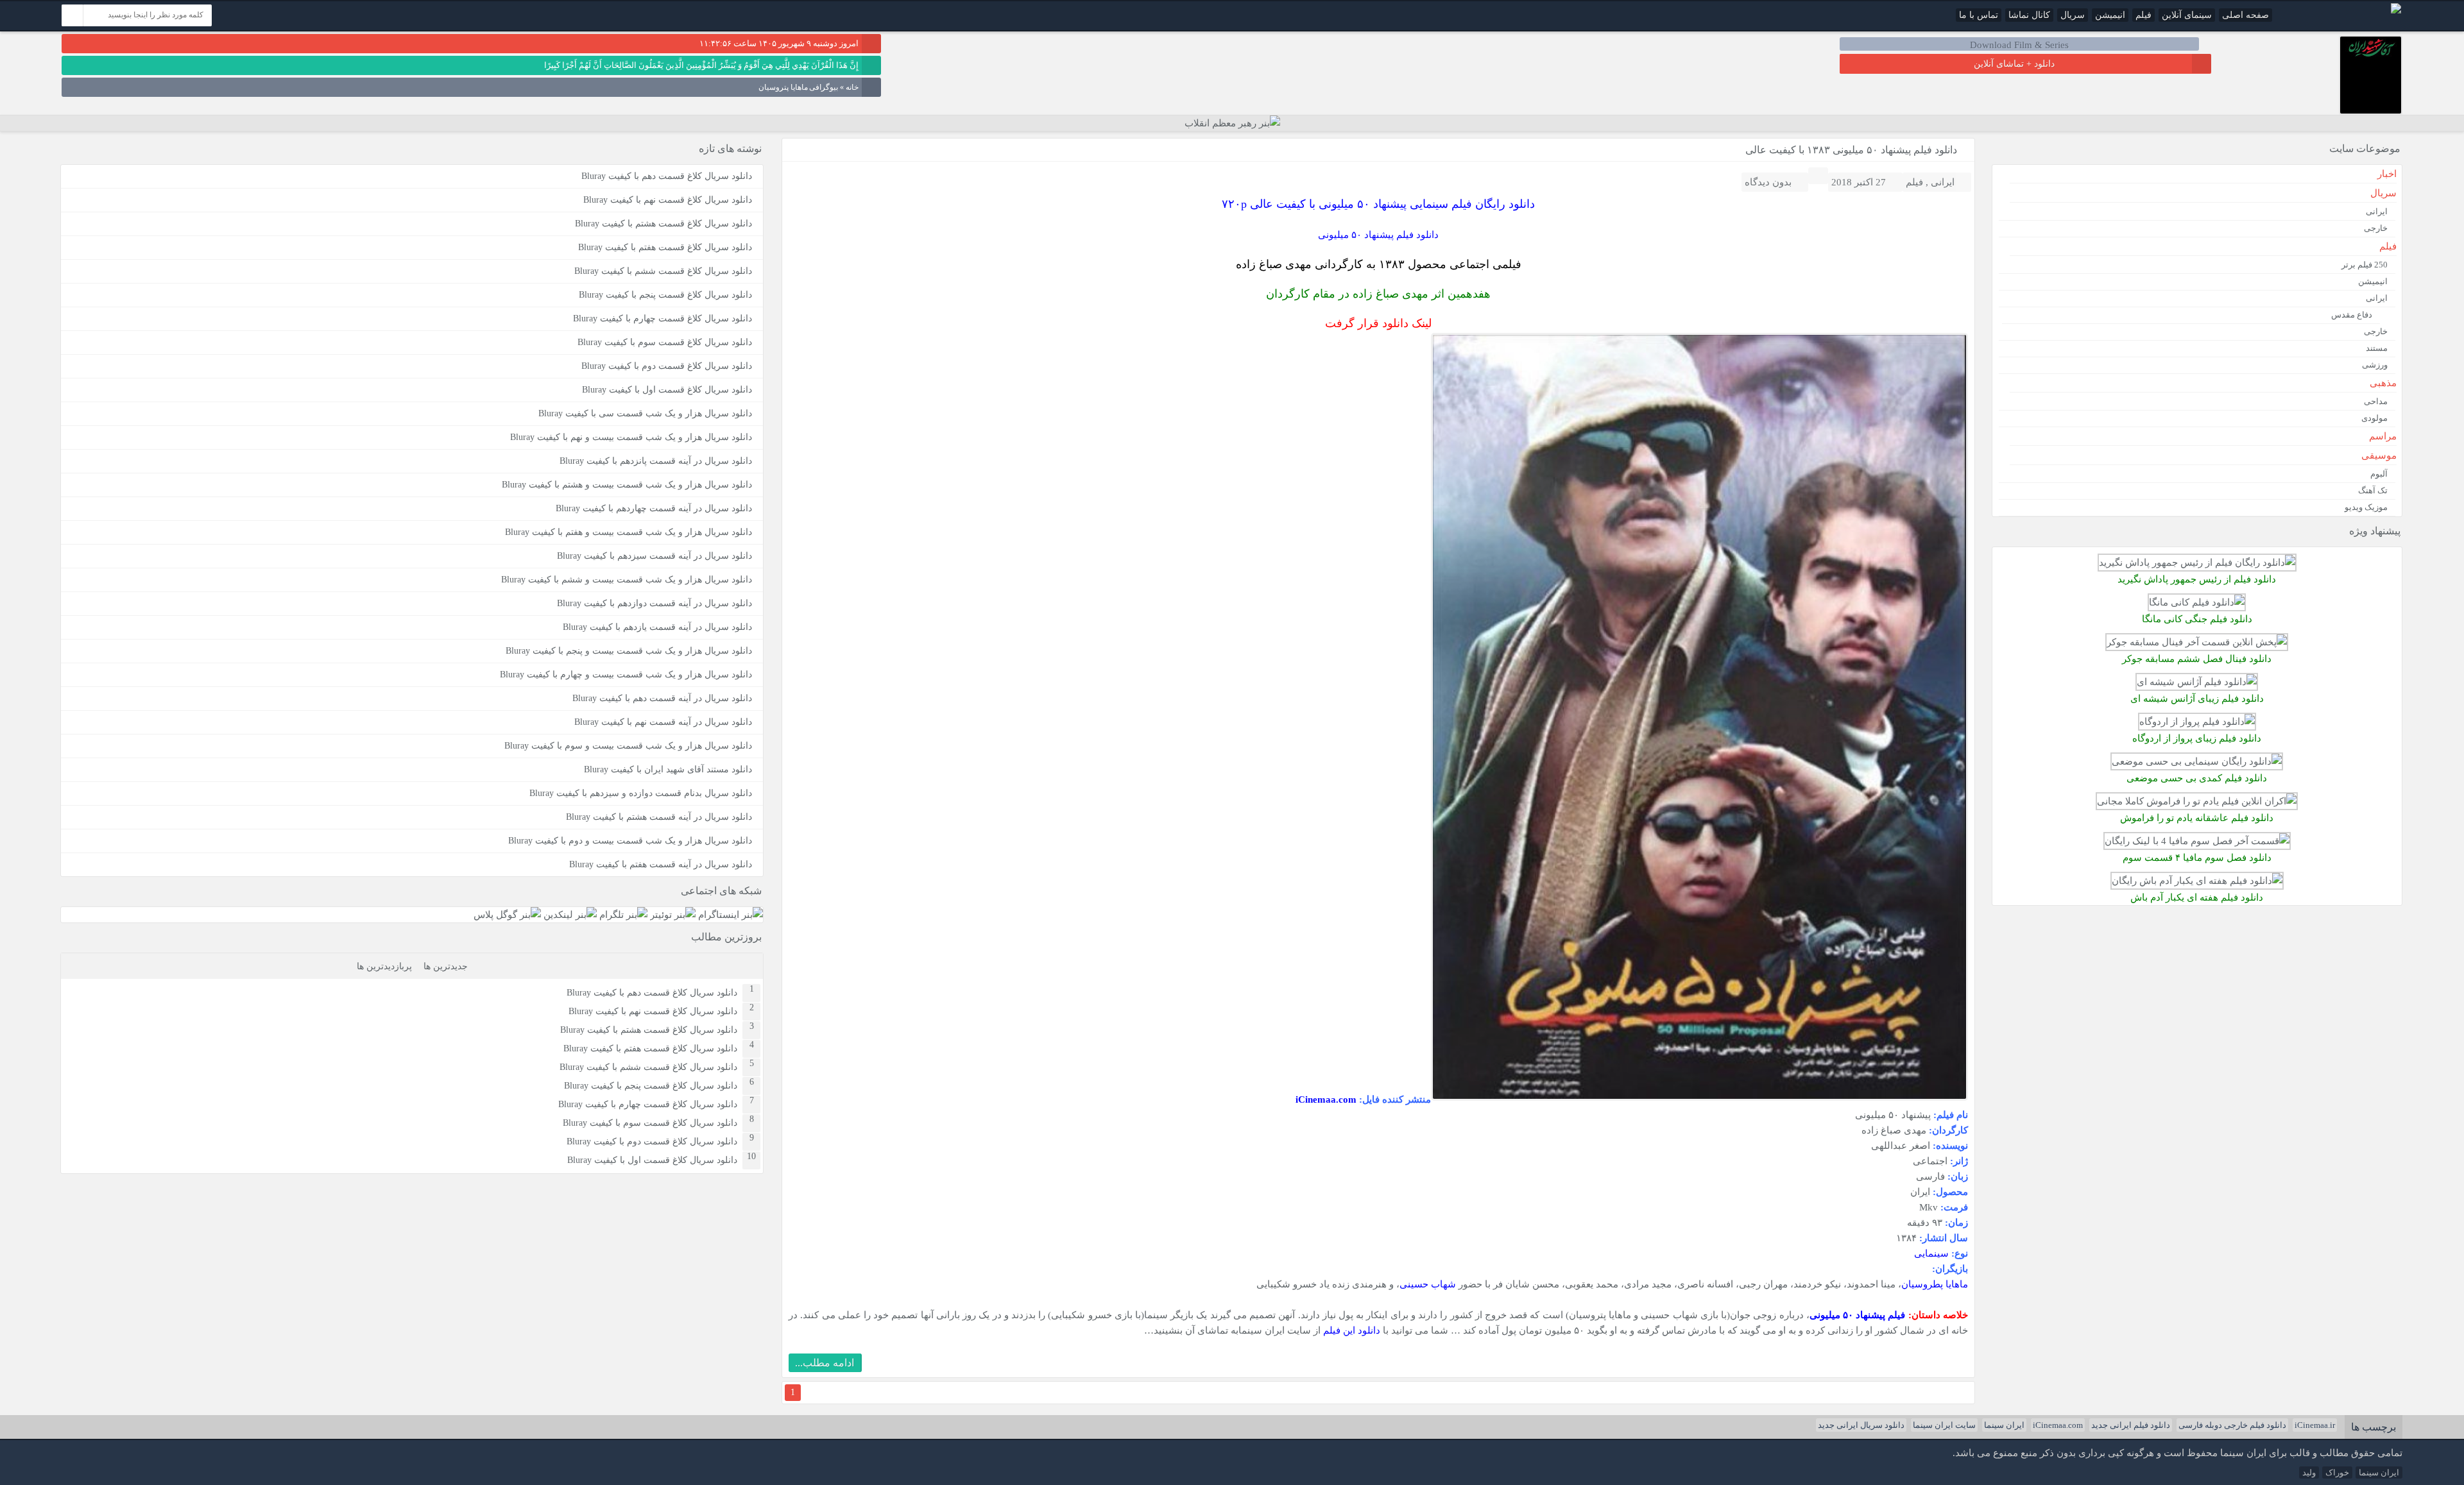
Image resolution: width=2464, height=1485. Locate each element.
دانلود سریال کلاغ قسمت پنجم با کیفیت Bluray (665, 295)
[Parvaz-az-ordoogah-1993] (2197, 721)
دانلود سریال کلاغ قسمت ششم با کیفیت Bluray (663, 271)
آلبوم (2379, 474)
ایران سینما (2004, 1425)
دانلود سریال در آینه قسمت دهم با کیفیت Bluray (662, 698)
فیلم (2143, 15)
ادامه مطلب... (825, 1363)
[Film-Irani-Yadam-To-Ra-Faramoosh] (2197, 801)
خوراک (2337, 1472)
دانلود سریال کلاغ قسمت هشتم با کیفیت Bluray (663, 224)
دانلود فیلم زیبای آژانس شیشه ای (2197, 698)
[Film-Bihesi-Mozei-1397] (2197, 761)
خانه (852, 87)
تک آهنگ (2373, 490)
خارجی (2376, 228)
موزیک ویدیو (2366, 507)
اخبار (2387, 174)
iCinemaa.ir (2315, 1425)
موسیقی (2379, 455)
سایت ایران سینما (1944, 1425)
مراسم (2383, 436)
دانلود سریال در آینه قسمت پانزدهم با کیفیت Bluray (656, 461)
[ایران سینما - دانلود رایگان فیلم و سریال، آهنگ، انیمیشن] (2396, 11)
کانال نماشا (2029, 15)
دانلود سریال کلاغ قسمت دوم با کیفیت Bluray (667, 366)
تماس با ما (1979, 15)
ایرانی (1943, 182)
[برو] (73, 15)
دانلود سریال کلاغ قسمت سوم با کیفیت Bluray (665, 342)
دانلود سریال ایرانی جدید (1861, 1425)
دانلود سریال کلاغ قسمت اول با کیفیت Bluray (667, 390)
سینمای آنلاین (2187, 15)
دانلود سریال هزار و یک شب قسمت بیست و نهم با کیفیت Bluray (631, 437)
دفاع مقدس (2352, 315)
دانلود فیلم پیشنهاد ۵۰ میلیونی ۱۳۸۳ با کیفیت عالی (1851, 150)
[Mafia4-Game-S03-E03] (2197, 841)
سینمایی (1931, 1253)
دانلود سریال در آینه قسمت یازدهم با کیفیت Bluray (657, 627)
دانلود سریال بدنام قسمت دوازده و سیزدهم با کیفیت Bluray (641, 793)
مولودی (2374, 418)
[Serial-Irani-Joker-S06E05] (2197, 642)
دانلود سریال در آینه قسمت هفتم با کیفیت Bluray (661, 864)
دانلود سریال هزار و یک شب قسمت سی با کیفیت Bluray (645, 413)
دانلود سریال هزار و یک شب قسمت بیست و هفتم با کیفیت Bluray (629, 532)
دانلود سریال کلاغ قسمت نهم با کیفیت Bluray (668, 200)
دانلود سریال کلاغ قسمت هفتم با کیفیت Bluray (665, 247)
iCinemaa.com (2058, 1425)
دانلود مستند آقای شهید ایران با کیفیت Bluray (668, 769)
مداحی (2376, 401)
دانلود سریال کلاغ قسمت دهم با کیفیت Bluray (667, 176)
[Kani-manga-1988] (2197, 602)
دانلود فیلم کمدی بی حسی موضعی (2197, 778)
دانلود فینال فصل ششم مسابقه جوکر (2197, 658)
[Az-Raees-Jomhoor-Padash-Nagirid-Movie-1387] (2197, 562)
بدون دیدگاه (1768, 182)
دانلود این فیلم (1352, 1330)
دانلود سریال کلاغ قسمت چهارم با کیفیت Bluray (663, 318)
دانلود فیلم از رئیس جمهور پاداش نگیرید (2197, 579)
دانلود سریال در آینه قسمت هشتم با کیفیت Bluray (659, 817)
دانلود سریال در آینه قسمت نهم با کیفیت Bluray (663, 722)
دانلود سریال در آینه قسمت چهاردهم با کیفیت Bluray (654, 508)
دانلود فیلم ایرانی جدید (2131, 1425)
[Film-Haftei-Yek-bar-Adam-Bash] (2197, 880)
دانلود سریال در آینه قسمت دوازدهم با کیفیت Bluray (654, 603)
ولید (2309, 1472)
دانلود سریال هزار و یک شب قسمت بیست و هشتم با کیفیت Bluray (627, 485)
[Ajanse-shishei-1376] (2197, 682)
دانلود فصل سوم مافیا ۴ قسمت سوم (2197, 857)
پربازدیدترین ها (384, 966)
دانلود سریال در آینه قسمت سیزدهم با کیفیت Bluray (654, 556)
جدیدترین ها (446, 966)
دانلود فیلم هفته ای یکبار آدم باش (2197, 897)
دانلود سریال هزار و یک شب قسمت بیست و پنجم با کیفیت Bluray (629, 651)
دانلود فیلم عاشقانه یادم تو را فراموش (2197, 818)
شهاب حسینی (1428, 1284)
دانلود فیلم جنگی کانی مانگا (2197, 619)
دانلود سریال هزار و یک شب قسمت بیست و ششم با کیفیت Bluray (627, 580)
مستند (2377, 348)
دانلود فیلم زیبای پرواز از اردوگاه (2197, 738)
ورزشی (2375, 365)
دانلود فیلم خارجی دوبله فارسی (2232, 1425)
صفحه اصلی (2246, 15)
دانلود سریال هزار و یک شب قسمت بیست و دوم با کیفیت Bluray (630, 841)
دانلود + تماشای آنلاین (2014, 64)
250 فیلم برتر (2365, 265)
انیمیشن (2110, 15)
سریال (2073, 15)
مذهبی (2383, 383)
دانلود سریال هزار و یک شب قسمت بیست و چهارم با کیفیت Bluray (626, 675)
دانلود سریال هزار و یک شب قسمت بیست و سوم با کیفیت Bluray (628, 746)
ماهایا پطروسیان (1935, 1284)
